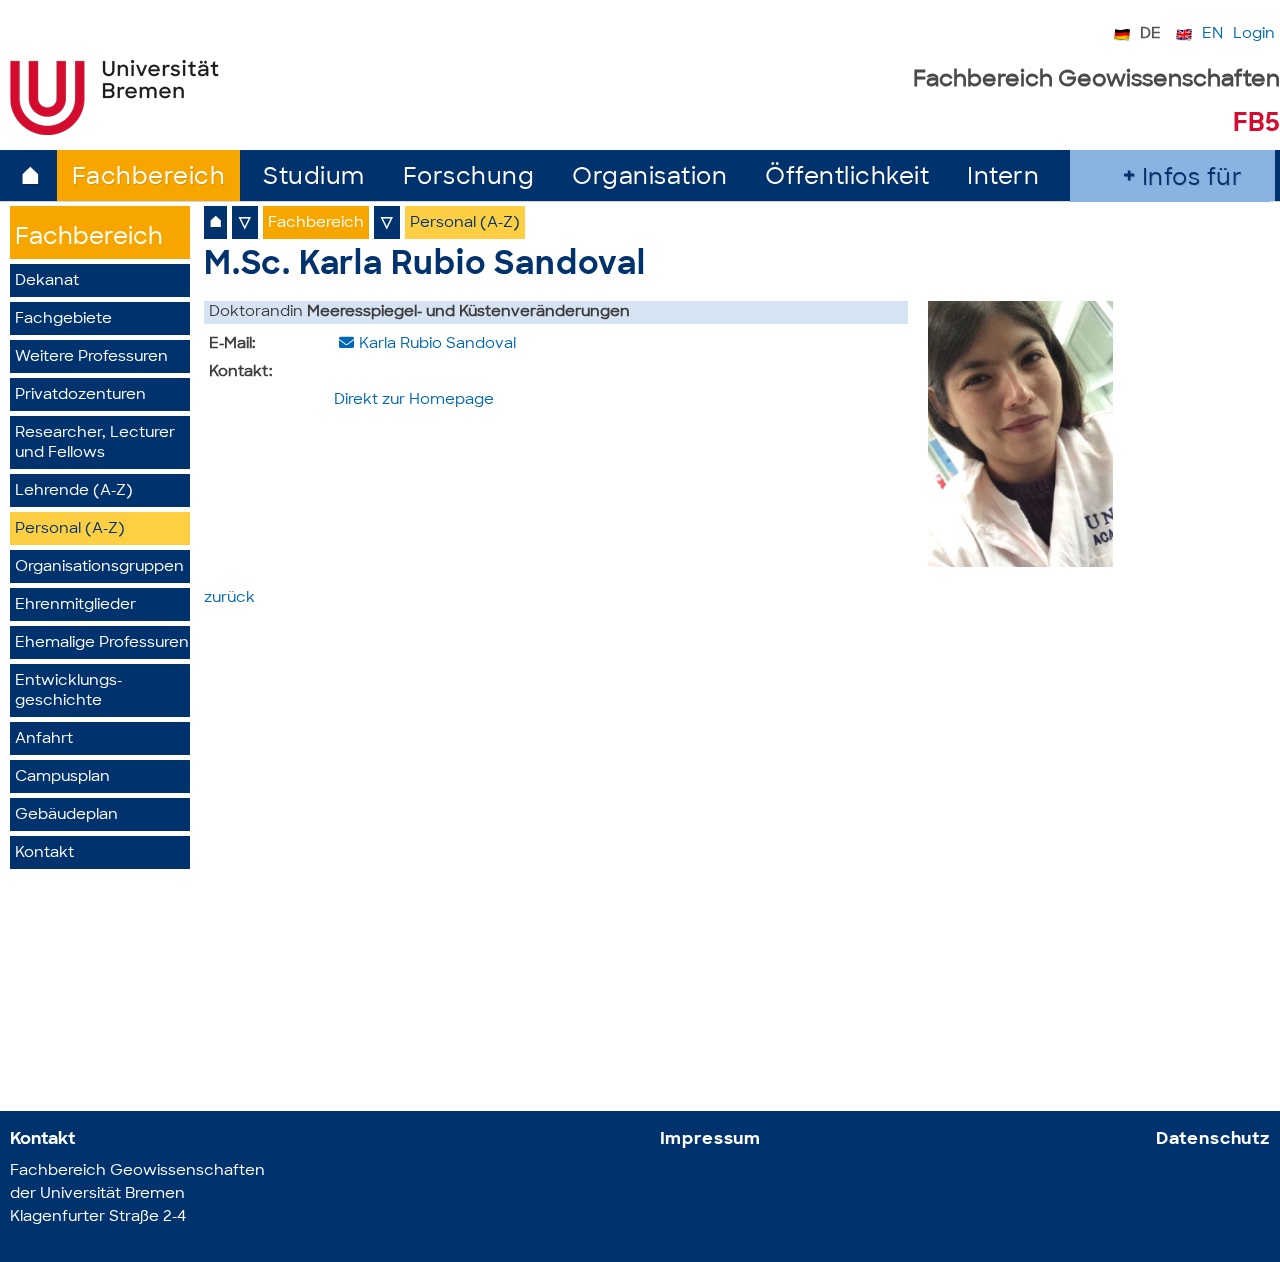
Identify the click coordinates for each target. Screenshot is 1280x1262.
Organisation (649, 178)
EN (1212, 34)
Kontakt (44, 853)
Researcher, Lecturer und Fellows (95, 443)
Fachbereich (149, 178)
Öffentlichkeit (847, 178)
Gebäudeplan (66, 815)
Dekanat (47, 281)
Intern (1003, 178)
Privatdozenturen (80, 395)
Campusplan (62, 777)
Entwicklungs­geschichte (68, 691)
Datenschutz (1213, 1139)
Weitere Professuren (91, 357)
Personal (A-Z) (70, 529)
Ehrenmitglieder (75, 605)
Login (1254, 34)
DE (1150, 34)
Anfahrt (44, 739)
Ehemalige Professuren (102, 643)
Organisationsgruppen (99, 567)
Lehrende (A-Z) (74, 491)
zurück (229, 598)
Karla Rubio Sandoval (437, 344)
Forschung (469, 178)
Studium (314, 178)
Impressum (711, 1139)
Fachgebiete (63, 319)
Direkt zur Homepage (414, 400)
